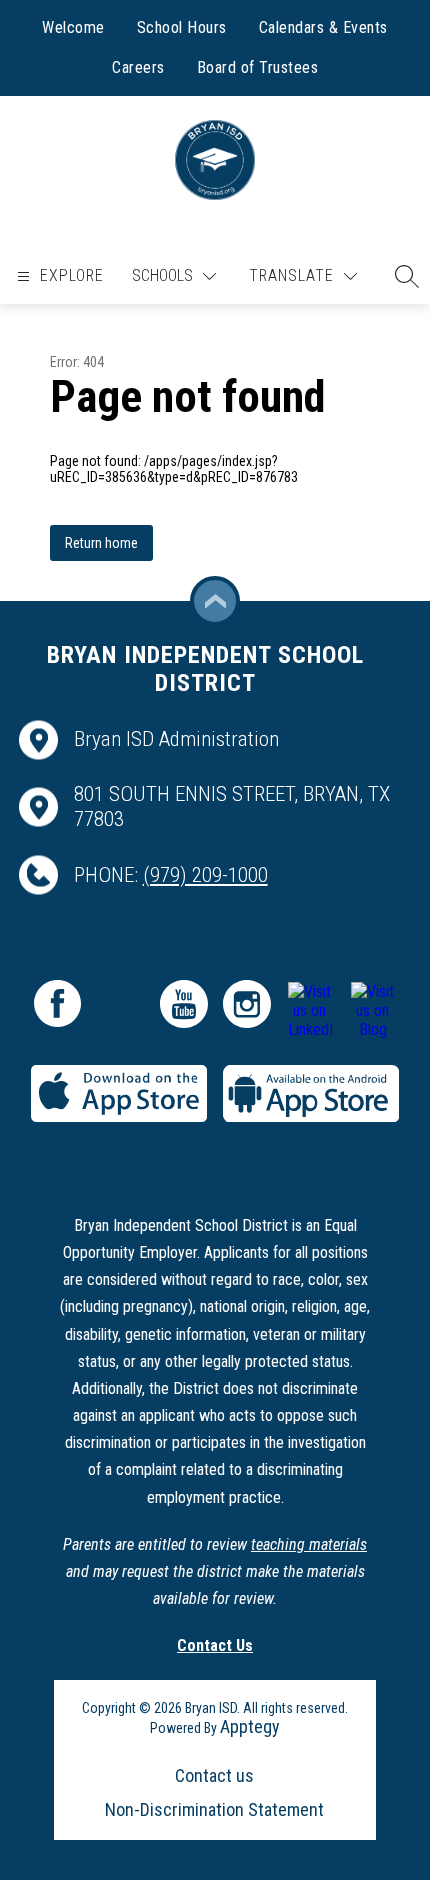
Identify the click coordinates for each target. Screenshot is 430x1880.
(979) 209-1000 (205, 875)
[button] (402, 276)
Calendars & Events (323, 27)
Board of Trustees (258, 67)
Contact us (214, 1775)
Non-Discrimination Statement (214, 1809)
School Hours (182, 27)
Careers (138, 67)
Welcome (73, 27)
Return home (101, 543)
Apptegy (250, 1726)
